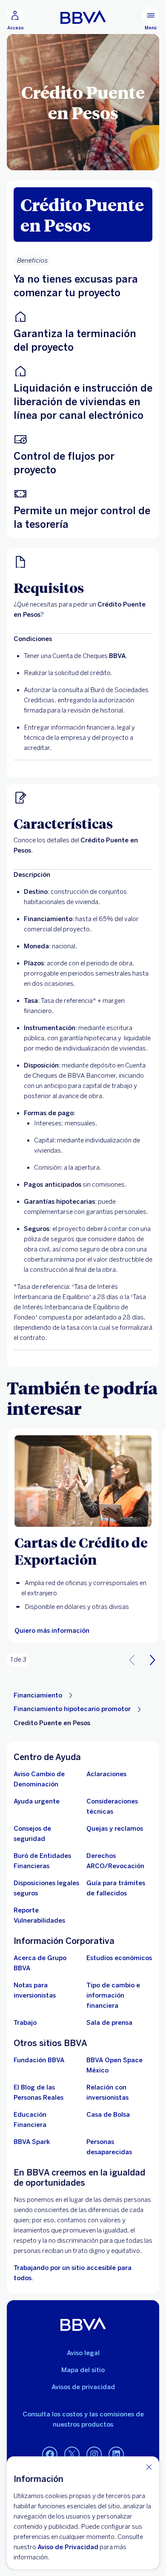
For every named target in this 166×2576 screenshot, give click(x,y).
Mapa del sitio (83, 2370)
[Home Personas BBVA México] (83, 17)
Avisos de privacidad (83, 2387)
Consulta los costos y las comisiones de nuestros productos (83, 2419)
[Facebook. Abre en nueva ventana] (50, 2455)
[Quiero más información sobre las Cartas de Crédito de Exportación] (83, 1481)
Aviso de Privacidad (68, 2547)
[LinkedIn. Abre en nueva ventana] (116, 2455)
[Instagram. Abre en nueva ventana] (94, 2455)
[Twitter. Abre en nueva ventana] (72, 2455)
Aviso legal (83, 2353)
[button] (152, 1660)
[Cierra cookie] (149, 2467)
